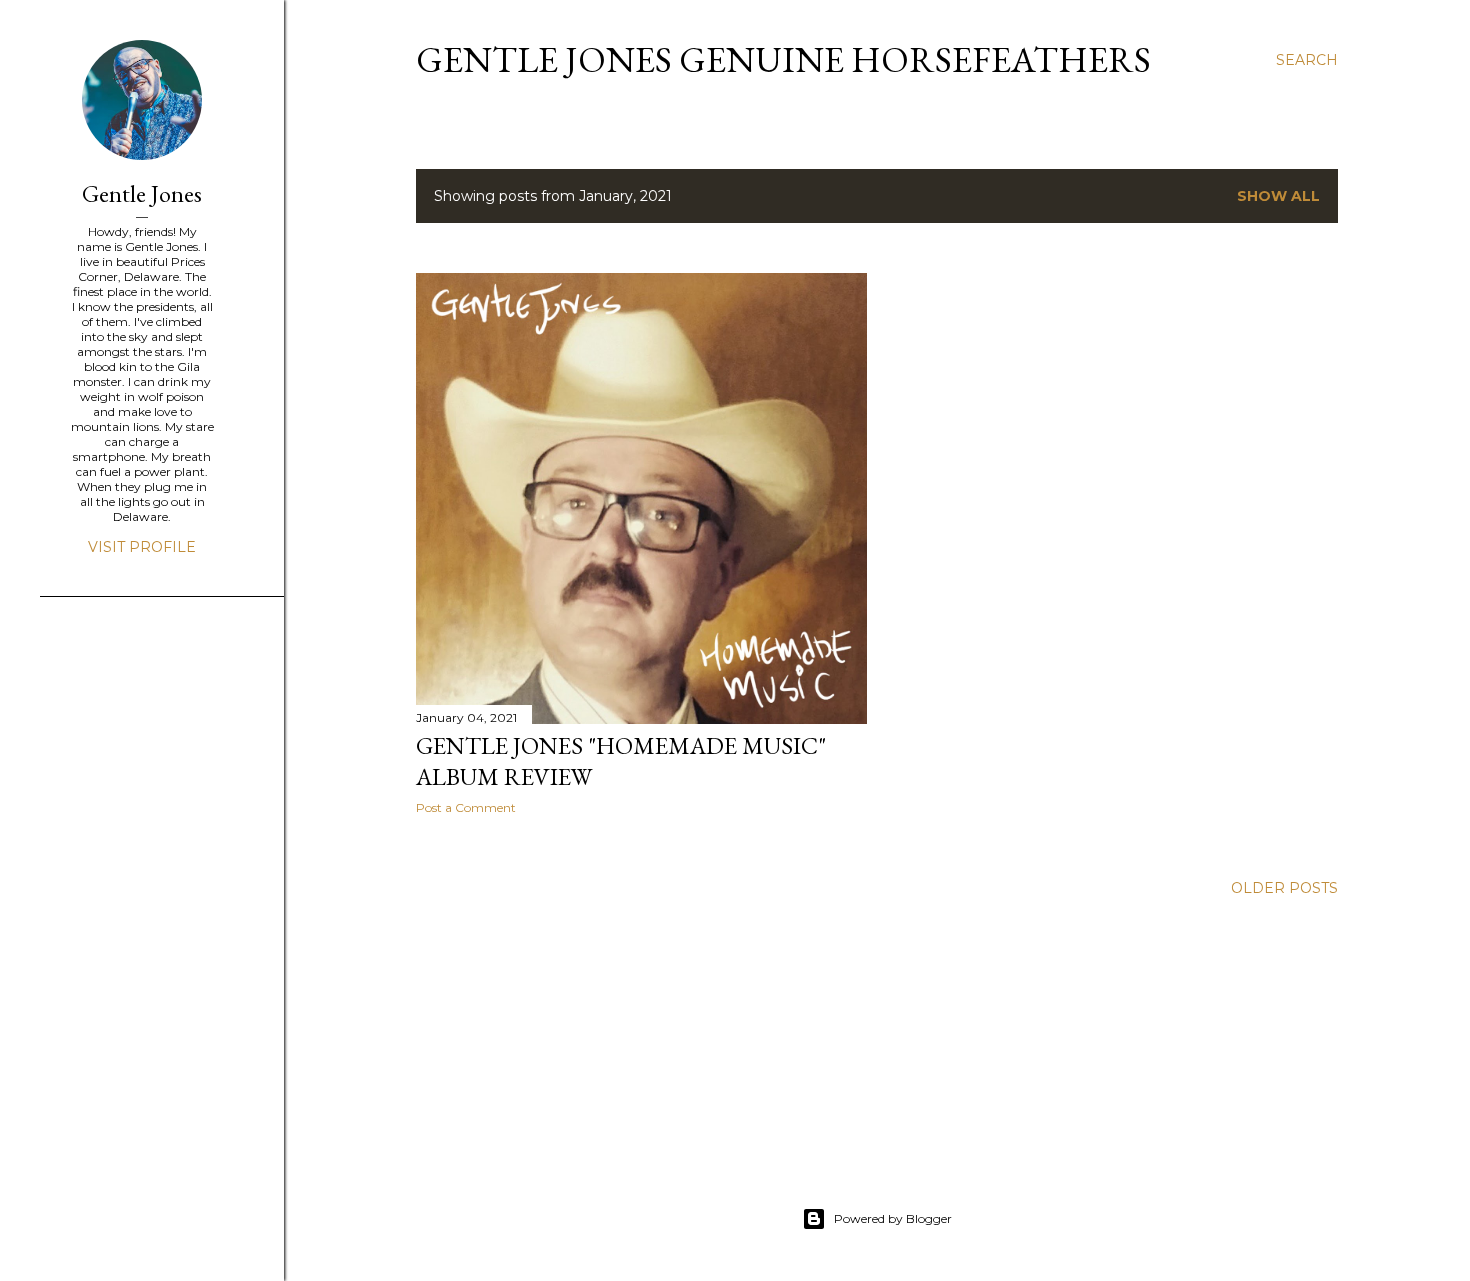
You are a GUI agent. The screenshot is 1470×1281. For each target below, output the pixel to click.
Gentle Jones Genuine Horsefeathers (783, 59)
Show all (1278, 196)
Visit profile (142, 547)
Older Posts (1284, 888)
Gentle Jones (142, 193)
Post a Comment (466, 807)
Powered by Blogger (893, 1218)
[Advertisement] (120, 937)
